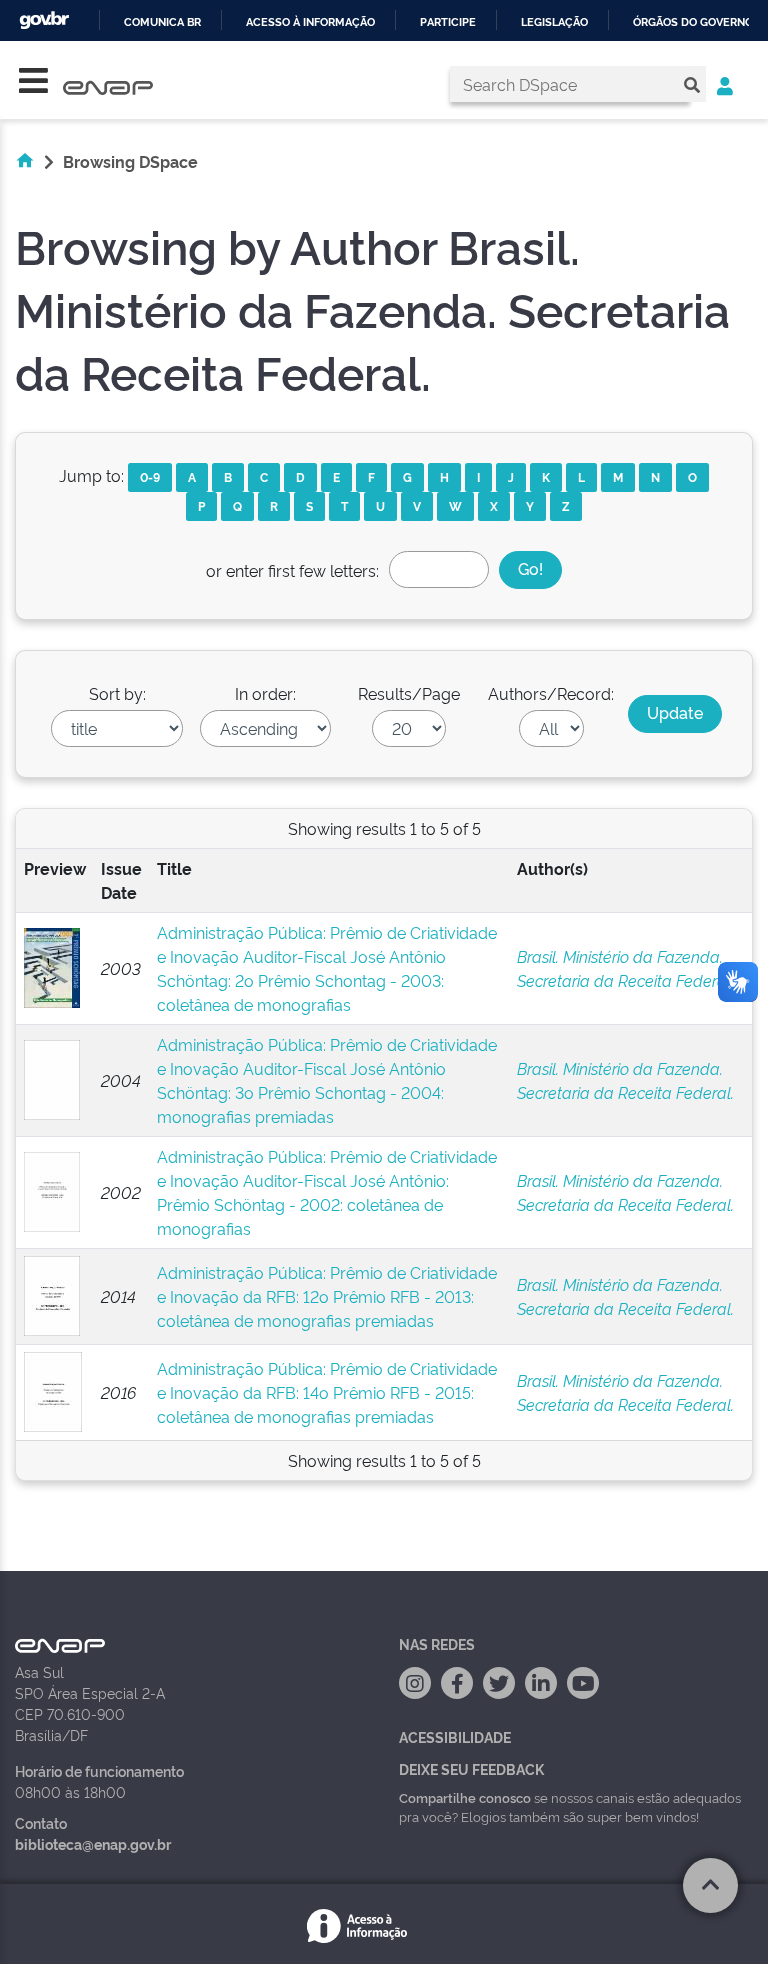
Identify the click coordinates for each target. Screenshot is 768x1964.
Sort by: (117, 693)
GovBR (44, 20)
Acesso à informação (310, 22)
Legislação (554, 22)
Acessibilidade (455, 1736)
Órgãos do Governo (693, 22)
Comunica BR (162, 22)
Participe (448, 22)
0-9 (150, 476)
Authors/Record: (551, 693)
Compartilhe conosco (465, 1797)
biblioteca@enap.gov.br (93, 1843)
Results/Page (409, 693)
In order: (265, 693)
